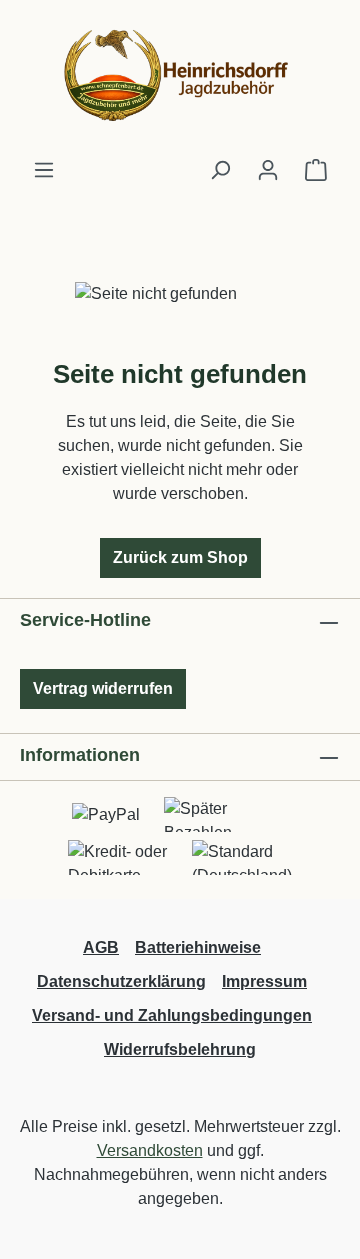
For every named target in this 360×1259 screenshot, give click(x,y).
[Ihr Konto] (268, 170)
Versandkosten (150, 1150)
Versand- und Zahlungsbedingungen (172, 1015)
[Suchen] (220, 170)
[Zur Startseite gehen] (180, 79)
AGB (101, 947)
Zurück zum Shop (180, 557)
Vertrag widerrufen (103, 688)
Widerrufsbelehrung (180, 1049)
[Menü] (44, 170)
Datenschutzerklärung (121, 981)
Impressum (264, 981)
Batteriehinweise (198, 947)
